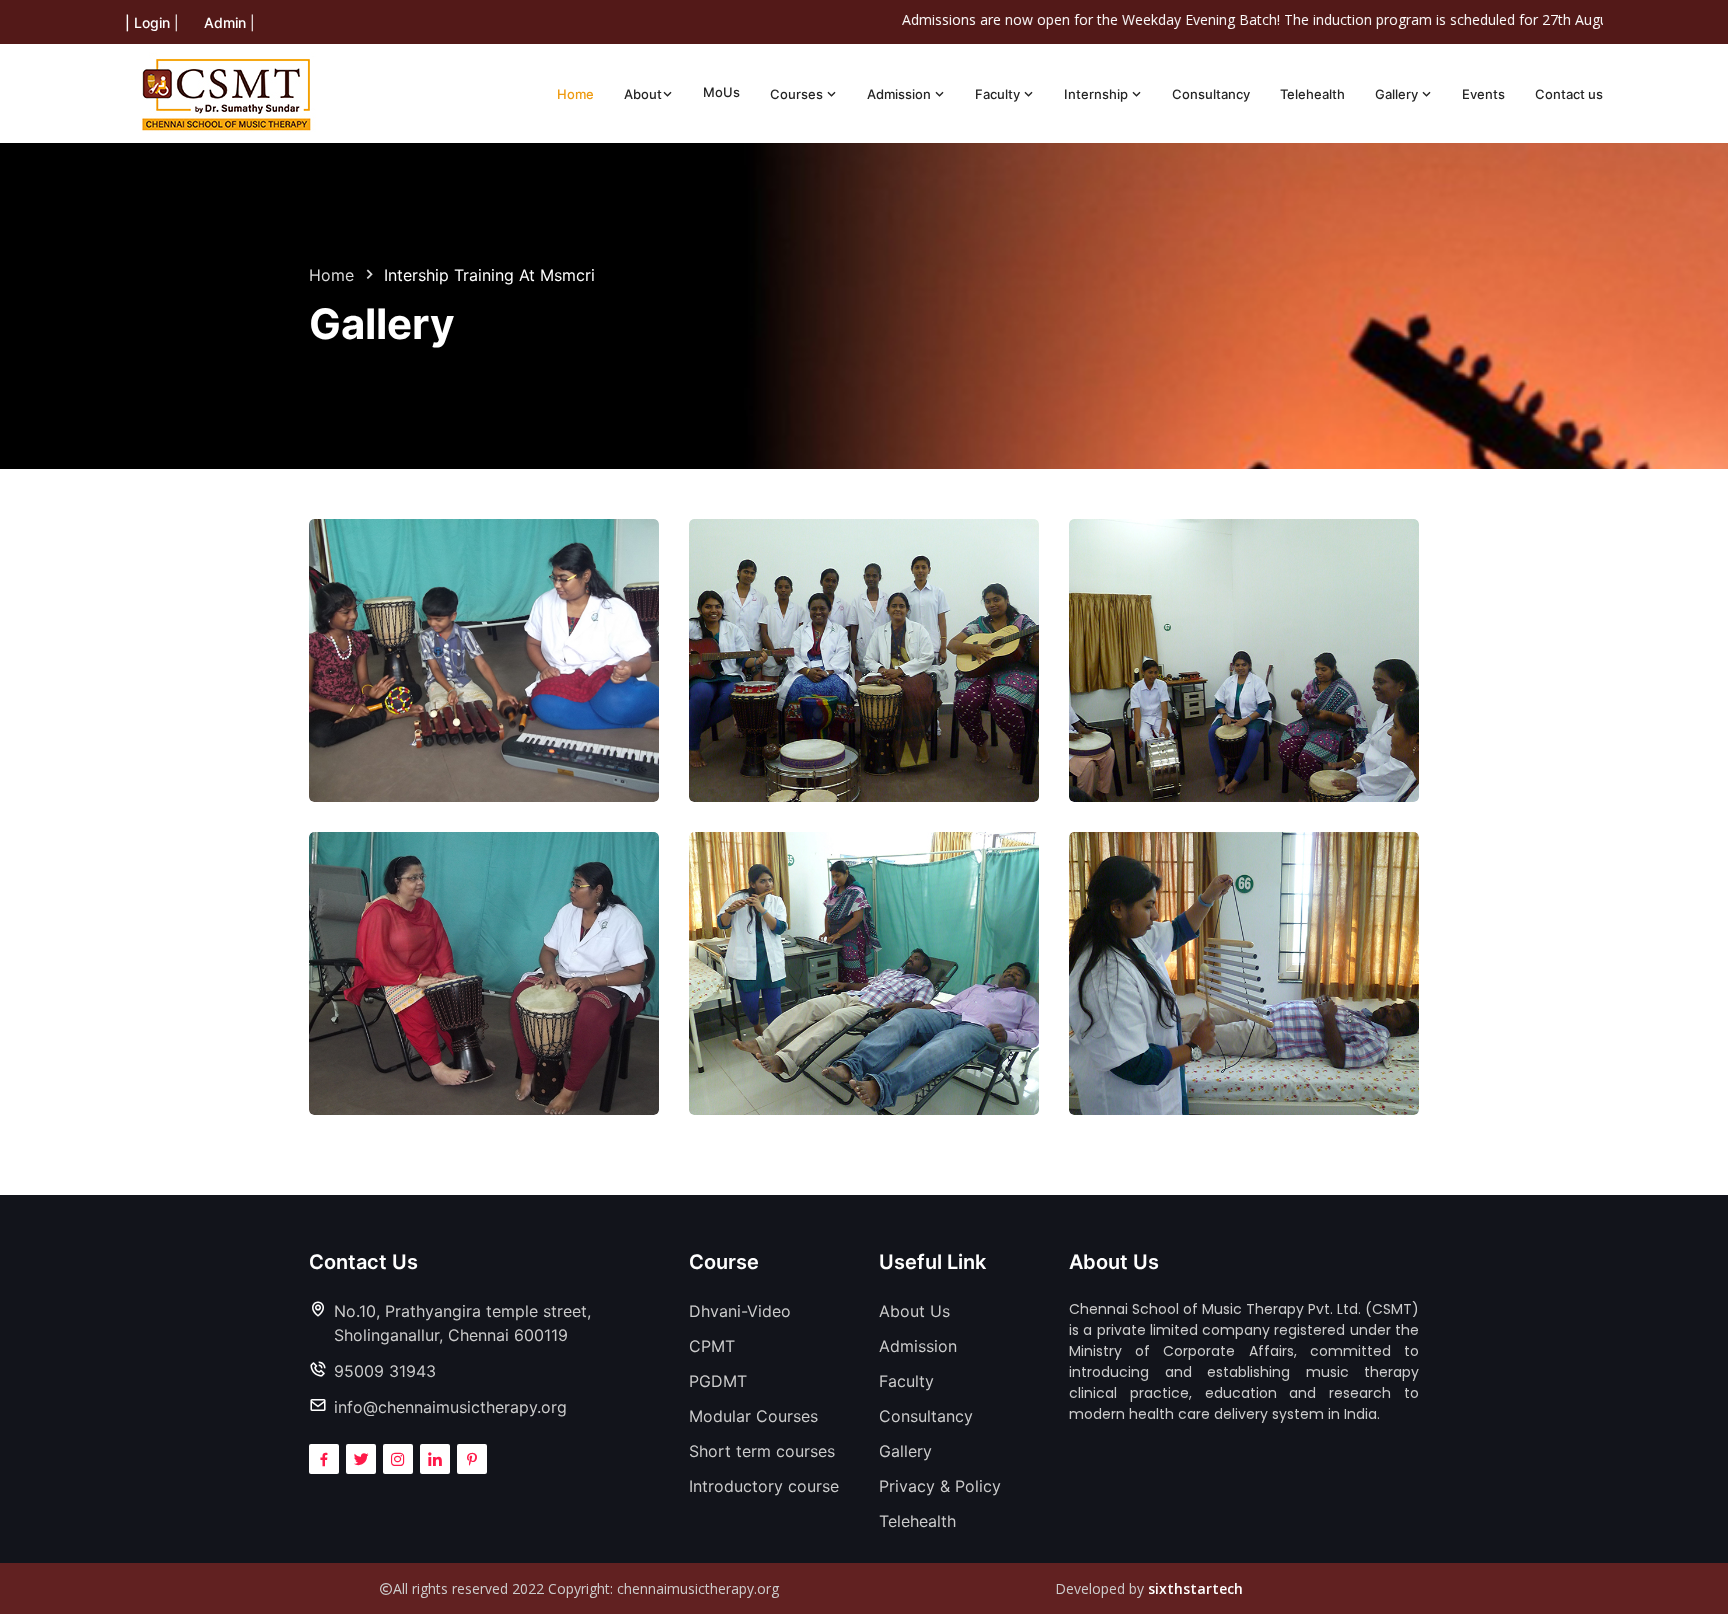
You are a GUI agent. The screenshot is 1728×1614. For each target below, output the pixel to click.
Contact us (1569, 94)
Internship (1097, 94)
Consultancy (1211, 94)
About (643, 94)
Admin (225, 22)
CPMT (712, 1346)
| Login (147, 22)
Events (1483, 94)
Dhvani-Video (740, 1311)
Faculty (999, 94)
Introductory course (764, 1486)
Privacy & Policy (940, 1486)
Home (575, 94)
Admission (900, 94)
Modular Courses (753, 1416)
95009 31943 (385, 1371)
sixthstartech (1195, 1588)
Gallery (1398, 94)
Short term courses (762, 1451)
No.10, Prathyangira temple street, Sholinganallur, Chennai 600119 (462, 1323)
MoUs (721, 92)
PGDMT (718, 1381)
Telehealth (1312, 94)
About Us (914, 1311)
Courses (798, 94)
